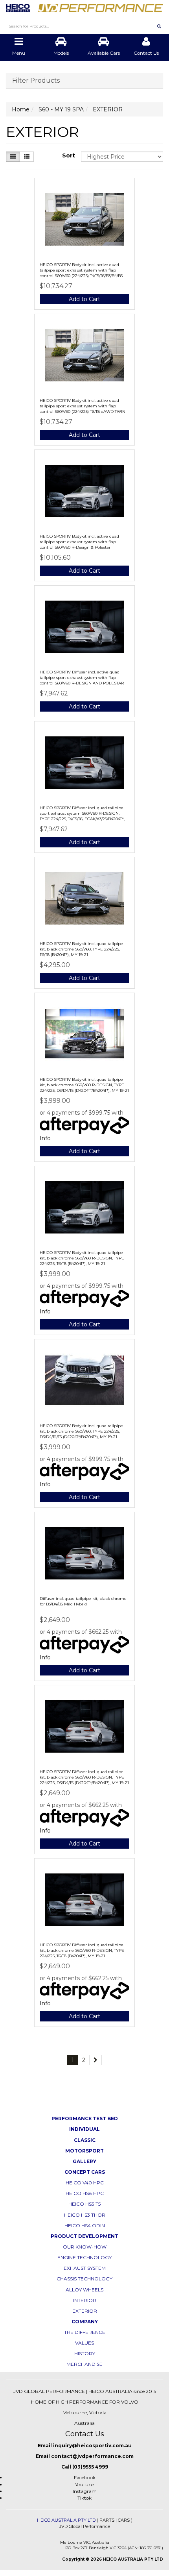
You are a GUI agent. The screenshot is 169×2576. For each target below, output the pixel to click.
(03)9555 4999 (90, 2467)
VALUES (84, 2343)
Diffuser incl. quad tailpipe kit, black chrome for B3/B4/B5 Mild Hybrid (83, 1601)
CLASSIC (85, 2140)
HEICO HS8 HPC (85, 2193)
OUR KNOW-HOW (85, 2247)
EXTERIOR (85, 2311)
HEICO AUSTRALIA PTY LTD (66, 2520)
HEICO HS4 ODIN (85, 2226)
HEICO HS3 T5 (84, 2204)
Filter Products (36, 81)
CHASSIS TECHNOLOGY (84, 2279)
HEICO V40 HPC (85, 2183)
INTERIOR (85, 2300)
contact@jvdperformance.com (92, 2456)
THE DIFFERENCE (85, 2332)
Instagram (85, 2491)
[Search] (159, 26)
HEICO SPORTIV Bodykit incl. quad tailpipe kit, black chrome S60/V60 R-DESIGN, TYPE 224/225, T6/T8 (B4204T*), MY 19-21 (82, 1258)
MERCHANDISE (84, 2364)
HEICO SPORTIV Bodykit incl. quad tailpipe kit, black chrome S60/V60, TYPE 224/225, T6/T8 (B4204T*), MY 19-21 (81, 949)
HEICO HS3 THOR (85, 2215)
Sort (69, 155)
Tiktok (84, 2498)
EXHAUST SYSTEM (85, 2268)
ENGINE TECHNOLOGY (84, 2257)
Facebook (85, 2477)
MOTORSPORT (84, 2151)
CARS (124, 2520)
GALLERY (84, 2161)
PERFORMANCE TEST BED (85, 2118)
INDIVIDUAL (84, 2129)
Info (45, 1138)
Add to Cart (84, 299)
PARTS (107, 2520)
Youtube (84, 2484)
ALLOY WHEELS (84, 2290)
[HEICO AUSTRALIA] (84, 6)
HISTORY (85, 2353)
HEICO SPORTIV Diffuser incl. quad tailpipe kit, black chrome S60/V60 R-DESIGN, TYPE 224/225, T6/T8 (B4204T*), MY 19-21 (82, 1950)
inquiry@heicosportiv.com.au (92, 2446)
